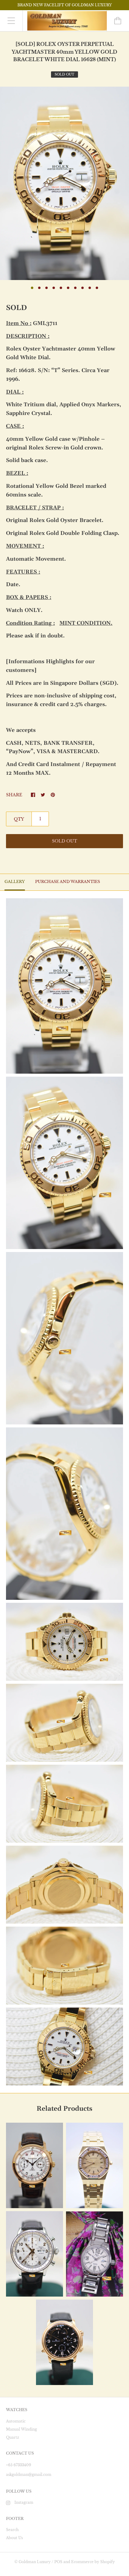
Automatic (16, 2421)
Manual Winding (21, 2429)
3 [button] (46, 288)
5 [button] (61, 288)
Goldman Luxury (35, 2562)
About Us (14, 2538)
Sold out (64, 841)
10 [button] (97, 288)
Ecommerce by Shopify (93, 2562)
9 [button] (90, 288)
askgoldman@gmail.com (29, 2475)
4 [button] (54, 288)
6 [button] (68, 288)
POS (58, 2562)
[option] (64, 183)
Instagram (24, 2502)
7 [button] (75, 288)
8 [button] (82, 288)
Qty (19, 819)
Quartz (13, 2437)
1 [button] (32, 288)
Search (12, 2530)
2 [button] (39, 288)
